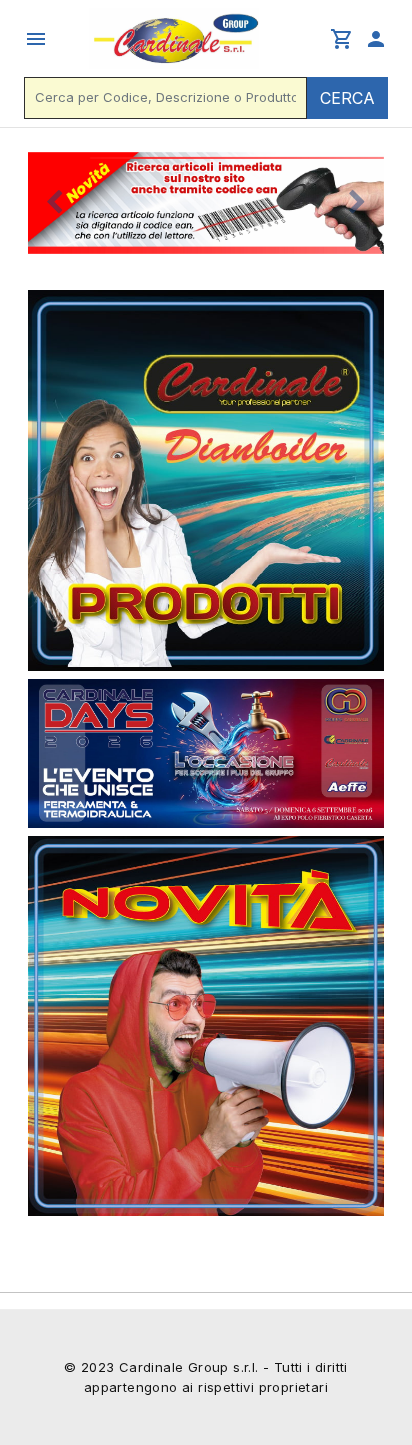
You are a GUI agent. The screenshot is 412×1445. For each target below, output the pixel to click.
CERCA (347, 98)
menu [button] (36, 39)
